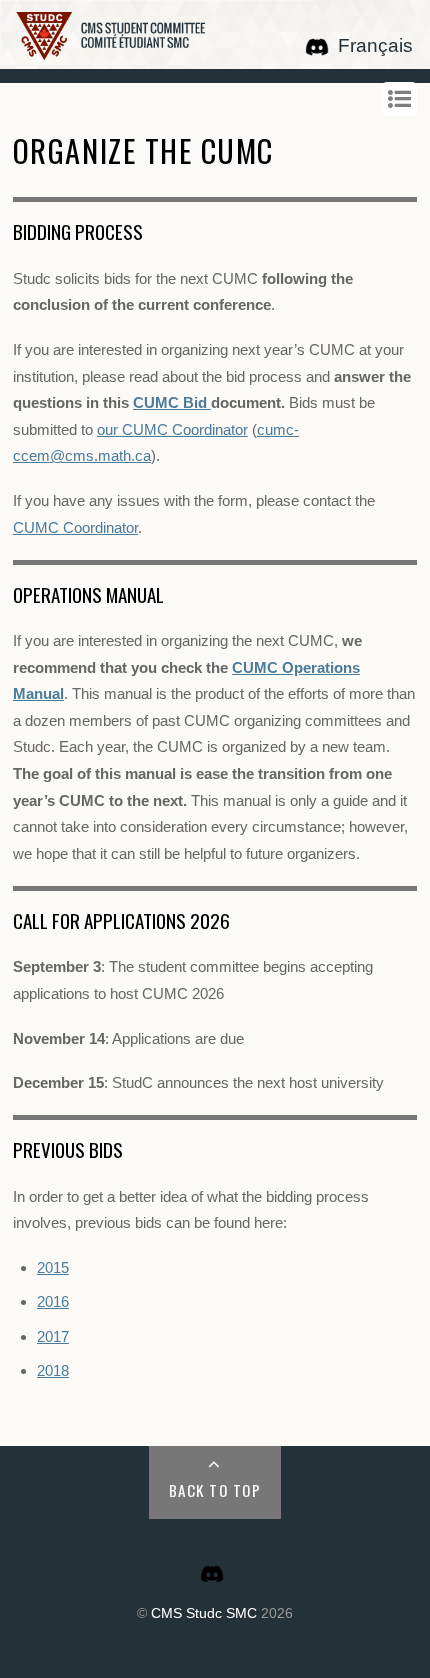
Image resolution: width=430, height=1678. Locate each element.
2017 (53, 1336)
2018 (53, 1370)
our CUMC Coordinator (172, 429)
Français (375, 45)
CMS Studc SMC (204, 1613)
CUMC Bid (172, 402)
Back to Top (215, 1490)
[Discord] (317, 45)
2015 (53, 1267)
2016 (53, 1301)
